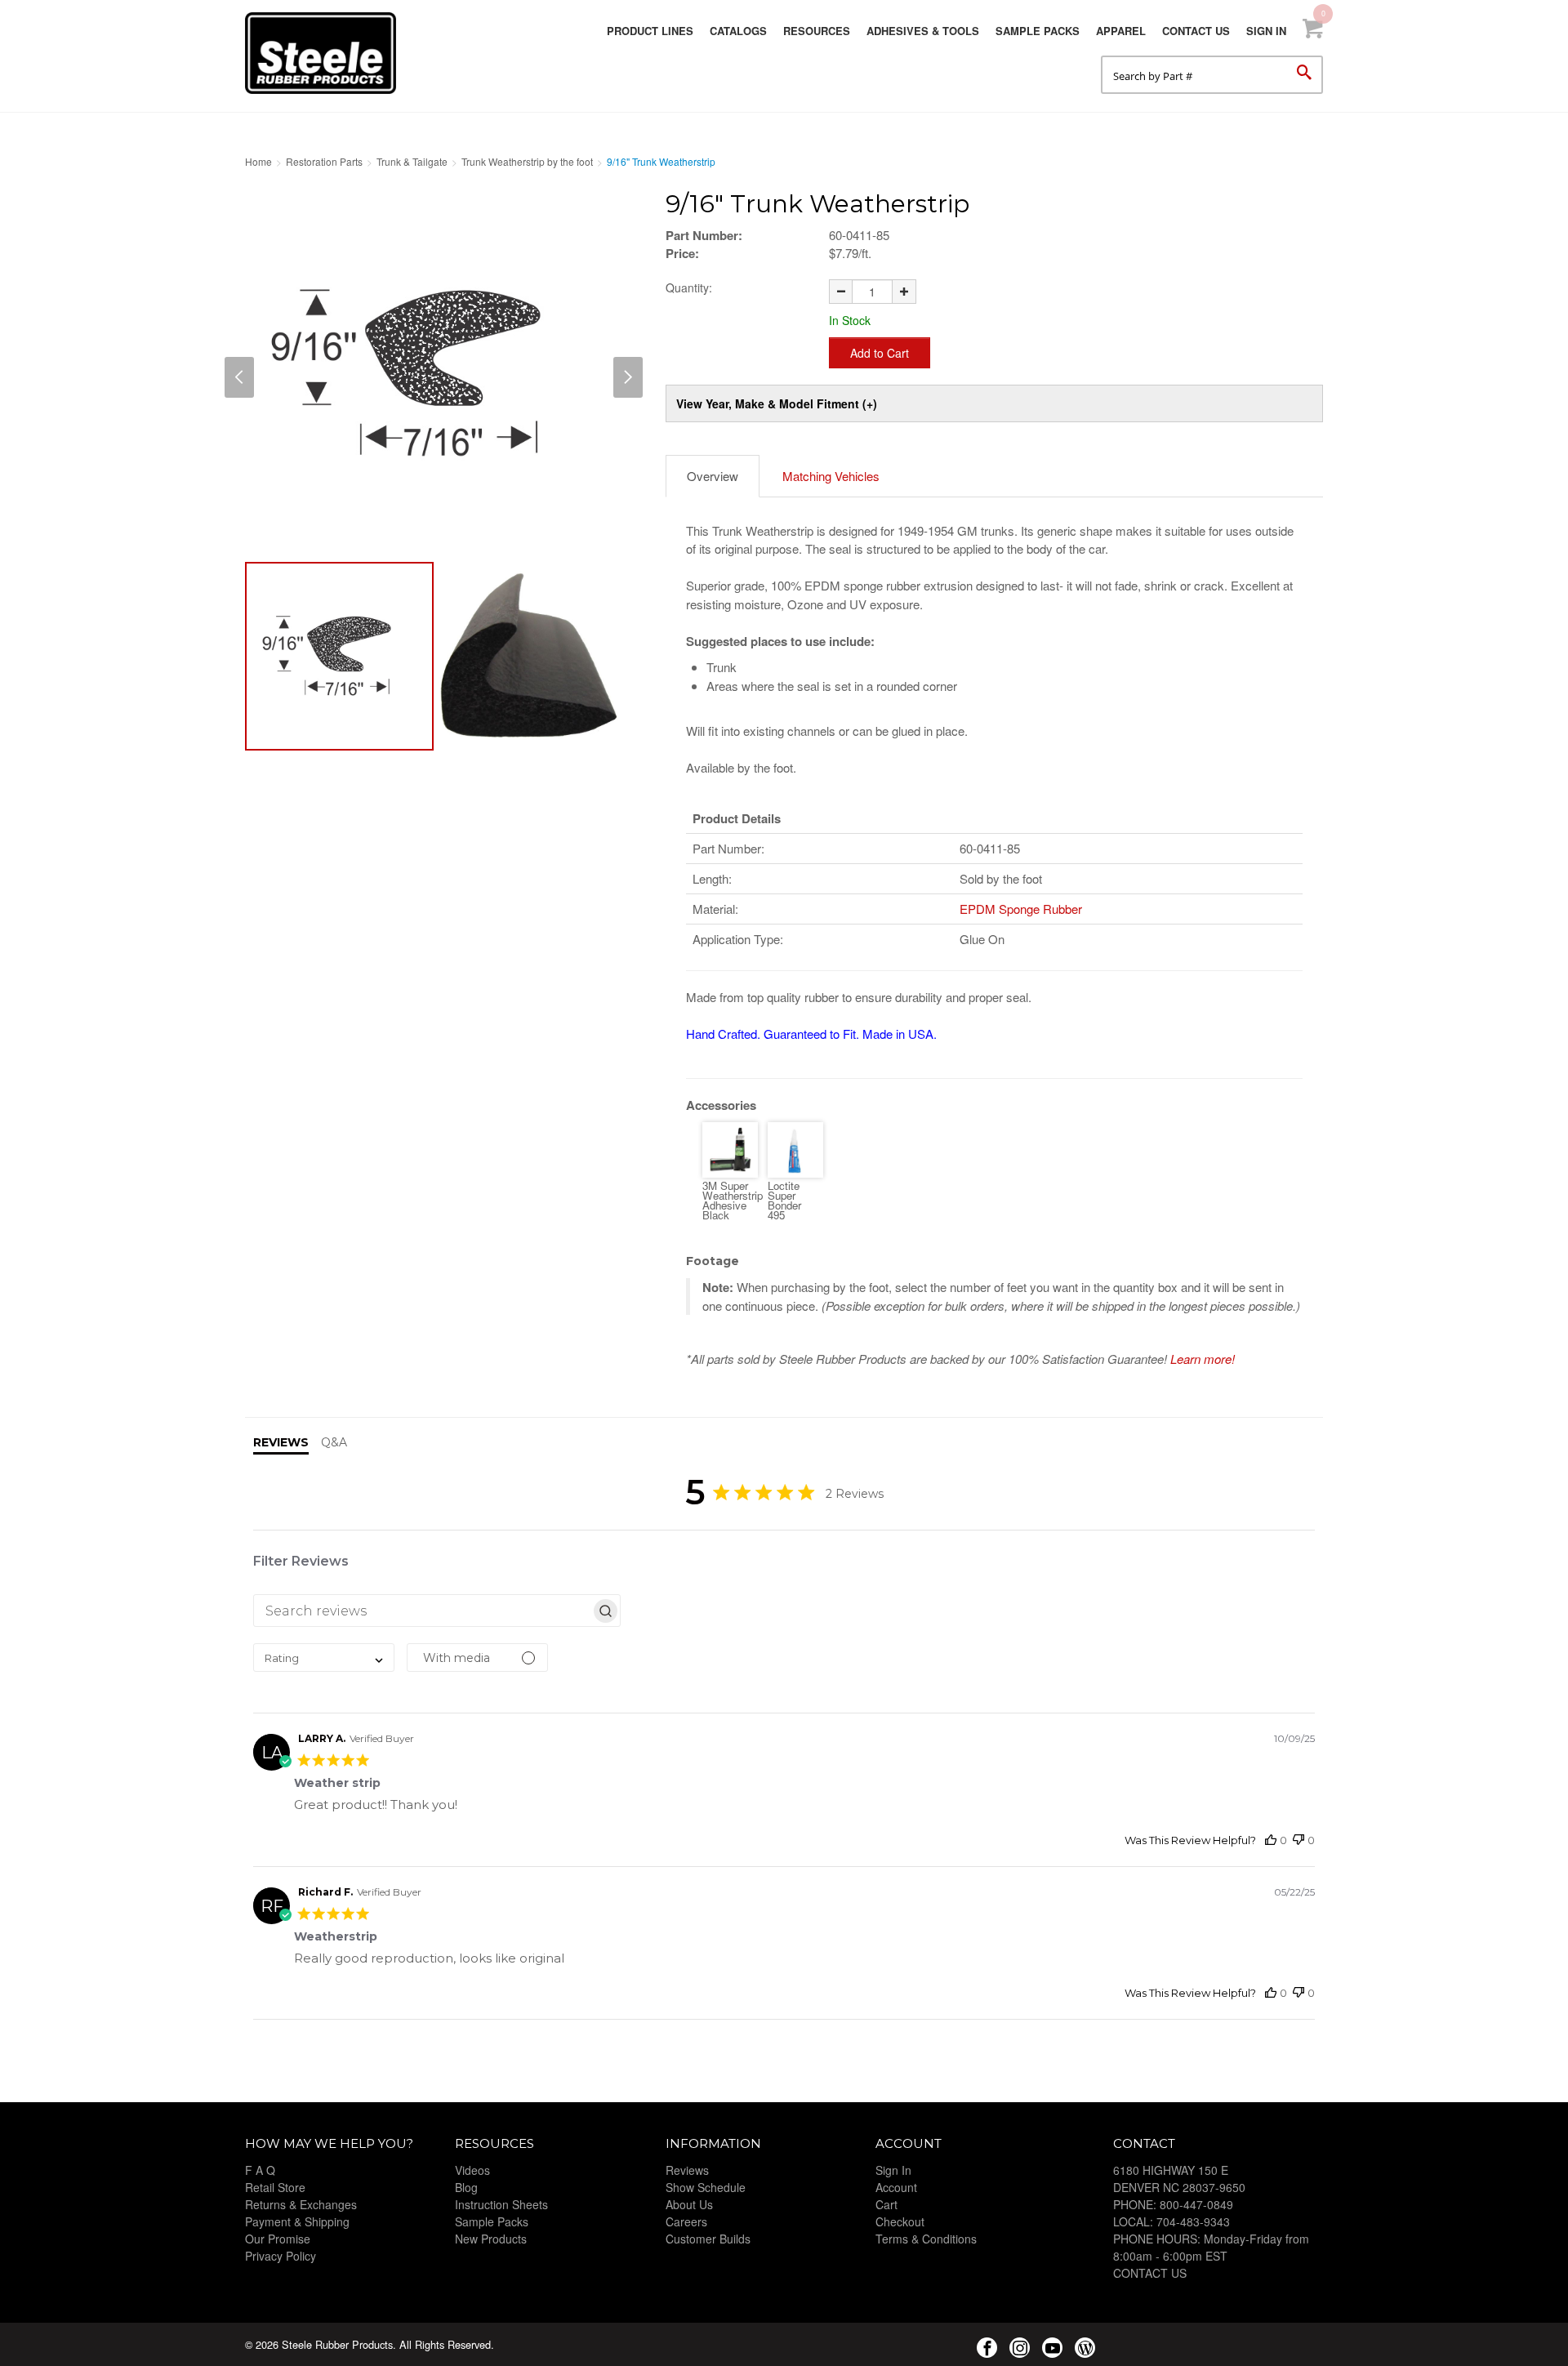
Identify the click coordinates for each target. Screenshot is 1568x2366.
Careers (686, 2221)
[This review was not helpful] (1298, 1840)
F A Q (260, 2170)
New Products (491, 2239)
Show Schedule (706, 2187)
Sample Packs (1038, 31)
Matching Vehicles (831, 476)
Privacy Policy (281, 2256)
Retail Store (275, 2187)
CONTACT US (1150, 2273)
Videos (472, 2170)
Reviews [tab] (281, 1442)
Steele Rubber (327, 53)
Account (896, 2187)
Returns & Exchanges (301, 2204)
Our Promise (278, 2239)
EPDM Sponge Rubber (1021, 909)
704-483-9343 (1193, 2221)
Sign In (1266, 31)
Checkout (900, 2221)
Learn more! (1203, 1359)
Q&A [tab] (334, 1442)
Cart (886, 2204)
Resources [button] (817, 31)
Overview (713, 476)
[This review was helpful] (1271, 1840)
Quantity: (689, 287)
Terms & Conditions (926, 2239)
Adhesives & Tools (923, 31)
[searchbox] (422, 1611)
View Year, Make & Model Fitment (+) (777, 403)
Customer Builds (708, 2239)
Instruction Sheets (501, 2204)
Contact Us (1196, 31)
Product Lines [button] (650, 31)
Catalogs (738, 31)
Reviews (687, 2170)
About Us (689, 2204)
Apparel (1121, 31)
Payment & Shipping (297, 2221)
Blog (466, 2187)
